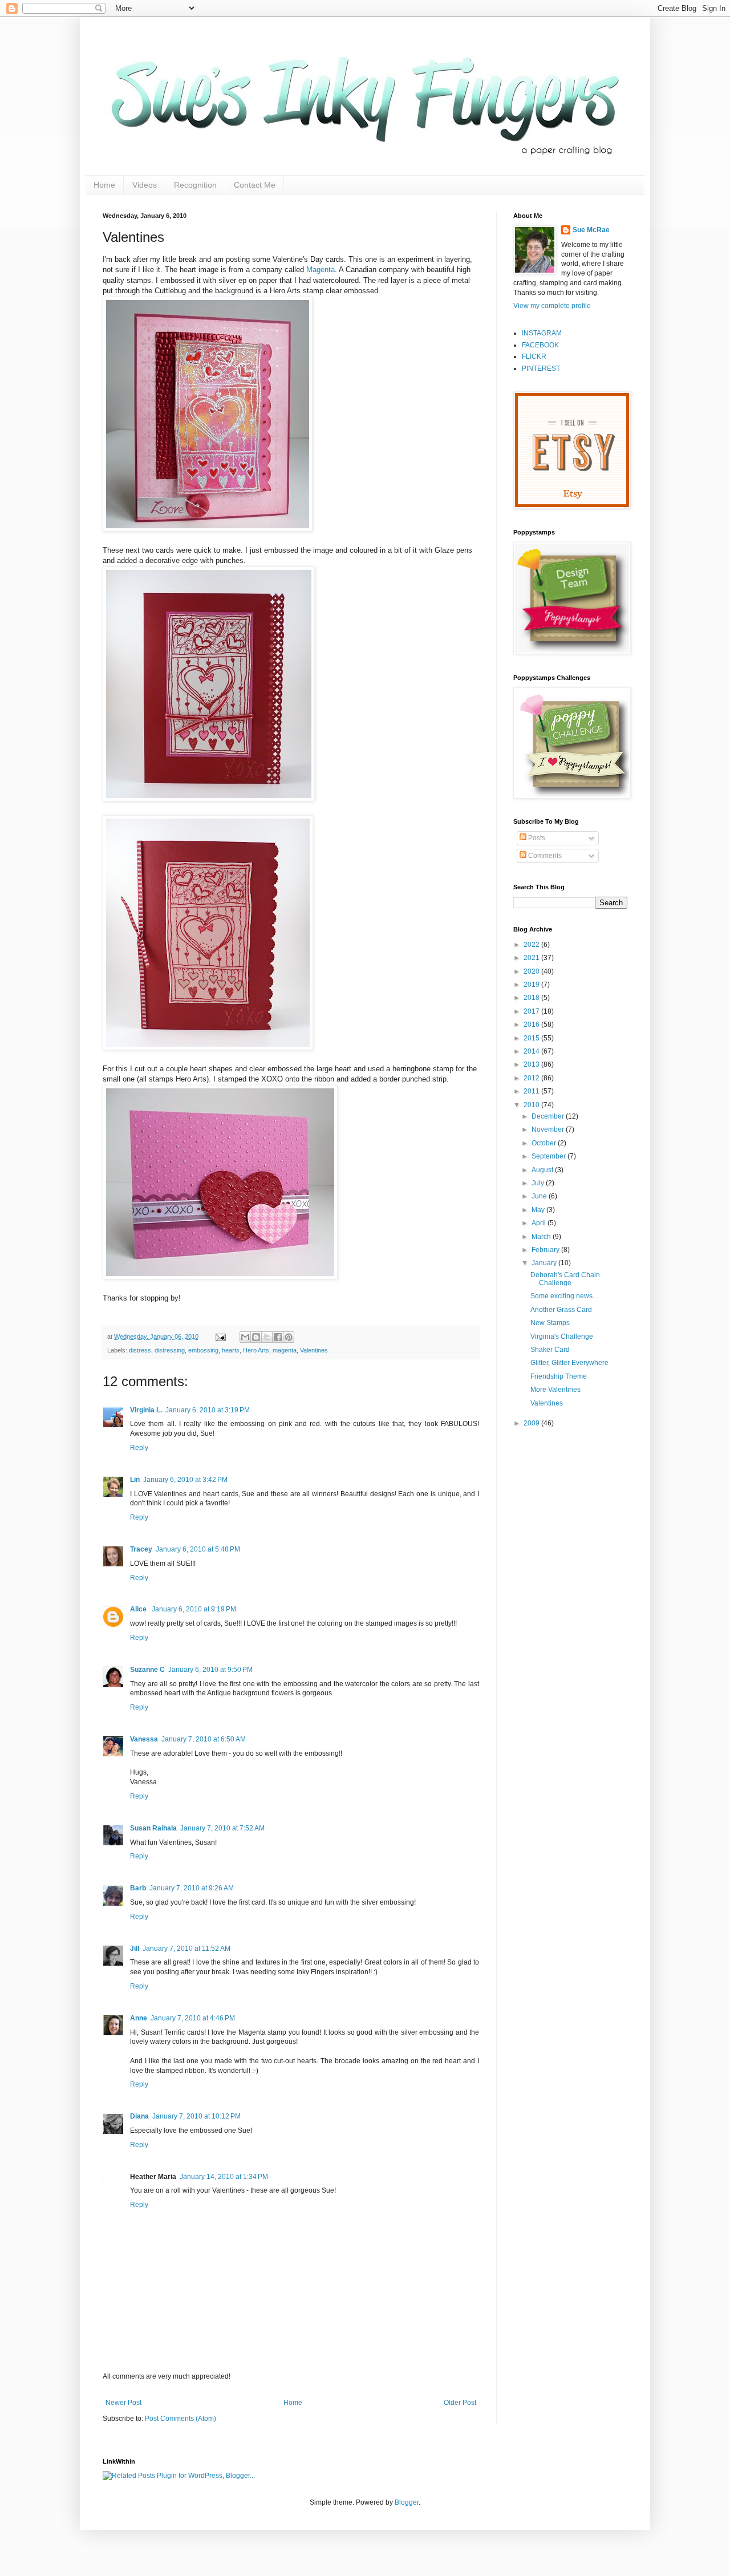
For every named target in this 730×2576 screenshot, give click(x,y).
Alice (139, 1609)
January (545, 1263)
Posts (536, 838)
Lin (135, 1480)
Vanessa (144, 1739)
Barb (138, 1888)
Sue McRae (591, 230)
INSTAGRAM (542, 333)
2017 (532, 1011)
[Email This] (245, 1337)
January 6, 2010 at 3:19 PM (208, 1410)
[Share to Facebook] (278, 1337)
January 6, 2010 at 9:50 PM (210, 1670)
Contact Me (255, 185)
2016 (532, 1024)
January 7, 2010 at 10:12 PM (196, 2116)
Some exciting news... (564, 1296)
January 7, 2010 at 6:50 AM (204, 1739)
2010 (532, 1105)
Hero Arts (256, 1350)
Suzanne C (147, 1670)
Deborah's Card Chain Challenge (565, 1279)
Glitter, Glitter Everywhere (569, 1363)
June (540, 1196)
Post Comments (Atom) (181, 2419)
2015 (532, 1038)
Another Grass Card (561, 1310)
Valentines (314, 1350)
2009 (532, 1423)
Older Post (460, 2403)
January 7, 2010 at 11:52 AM (186, 1949)
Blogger (407, 2502)
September (549, 1156)
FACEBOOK (540, 345)
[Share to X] (267, 1337)
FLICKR (534, 357)
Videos (145, 185)
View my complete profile (552, 306)
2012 (532, 1078)
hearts (231, 1350)
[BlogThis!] (256, 1337)
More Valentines (555, 1390)
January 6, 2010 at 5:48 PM (198, 1549)
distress (140, 1350)
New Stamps (550, 1323)
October (545, 1143)
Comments (544, 856)
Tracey (141, 1549)
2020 (532, 971)
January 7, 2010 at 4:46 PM (193, 2018)
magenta (285, 1350)
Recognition (195, 185)
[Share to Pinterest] (289, 1337)
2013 (532, 1064)
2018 (532, 998)
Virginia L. (146, 1410)
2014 (532, 1051)
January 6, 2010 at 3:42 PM (185, 1480)
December (549, 1116)
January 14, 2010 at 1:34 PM (224, 2177)
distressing (170, 1350)
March (542, 1237)
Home (104, 185)
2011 (532, 1091)
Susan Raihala (153, 1828)
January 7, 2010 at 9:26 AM (192, 1888)
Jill (135, 1949)
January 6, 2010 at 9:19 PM (194, 1609)
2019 (532, 985)
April (540, 1223)
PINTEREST (541, 368)
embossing (203, 1350)
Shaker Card (550, 1350)
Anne (139, 2018)
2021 (532, 958)
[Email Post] (220, 1336)
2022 (532, 945)
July (539, 1183)
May (539, 1210)
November (549, 1129)
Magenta (321, 270)
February (546, 1250)
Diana (139, 2116)
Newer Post (123, 2403)
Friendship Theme (559, 1376)
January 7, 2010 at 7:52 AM (222, 1828)
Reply (139, 1448)
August (543, 1170)
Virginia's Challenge (562, 1336)
